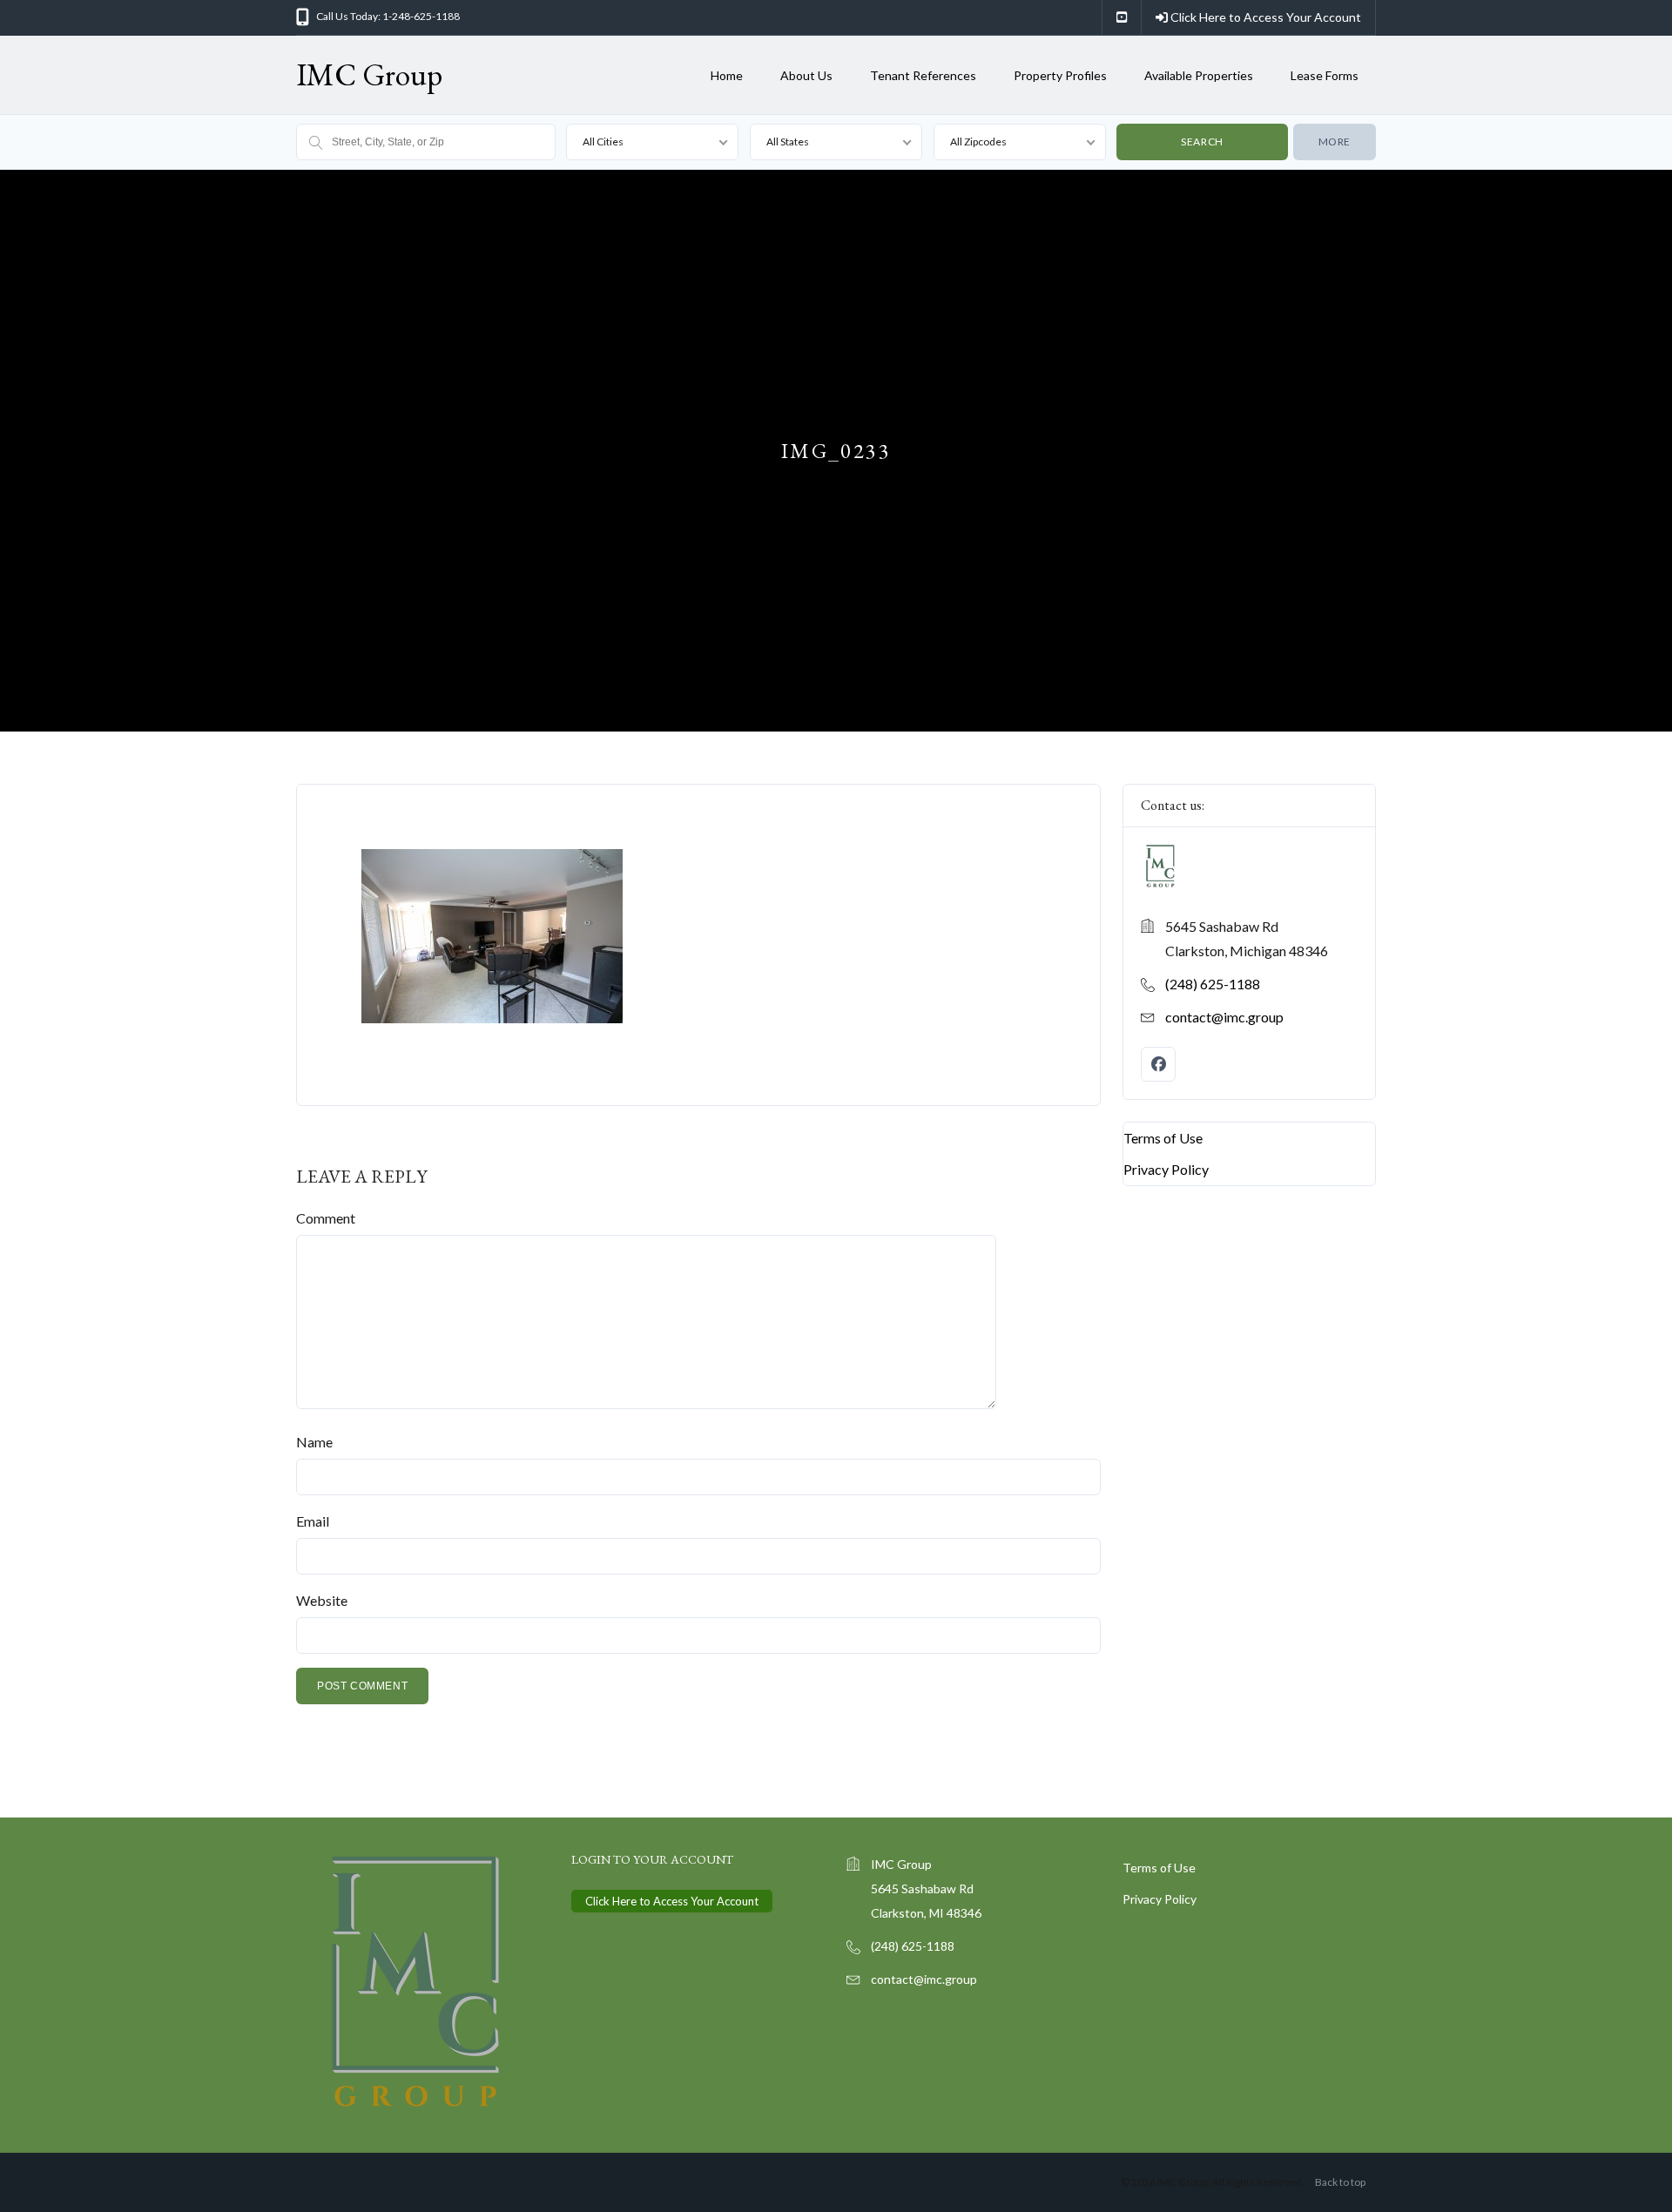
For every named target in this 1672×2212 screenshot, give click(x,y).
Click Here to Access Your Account (1264, 17)
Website (322, 1600)
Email (313, 1521)
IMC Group (369, 74)
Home (727, 75)
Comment (326, 1218)
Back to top (1340, 2182)
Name (314, 1442)
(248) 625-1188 (1213, 984)
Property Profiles (1060, 75)
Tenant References (923, 75)
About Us (806, 75)
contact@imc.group (1224, 1017)
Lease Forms (1325, 75)
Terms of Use (1163, 1138)
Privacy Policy (1166, 1169)
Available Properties (1199, 75)
